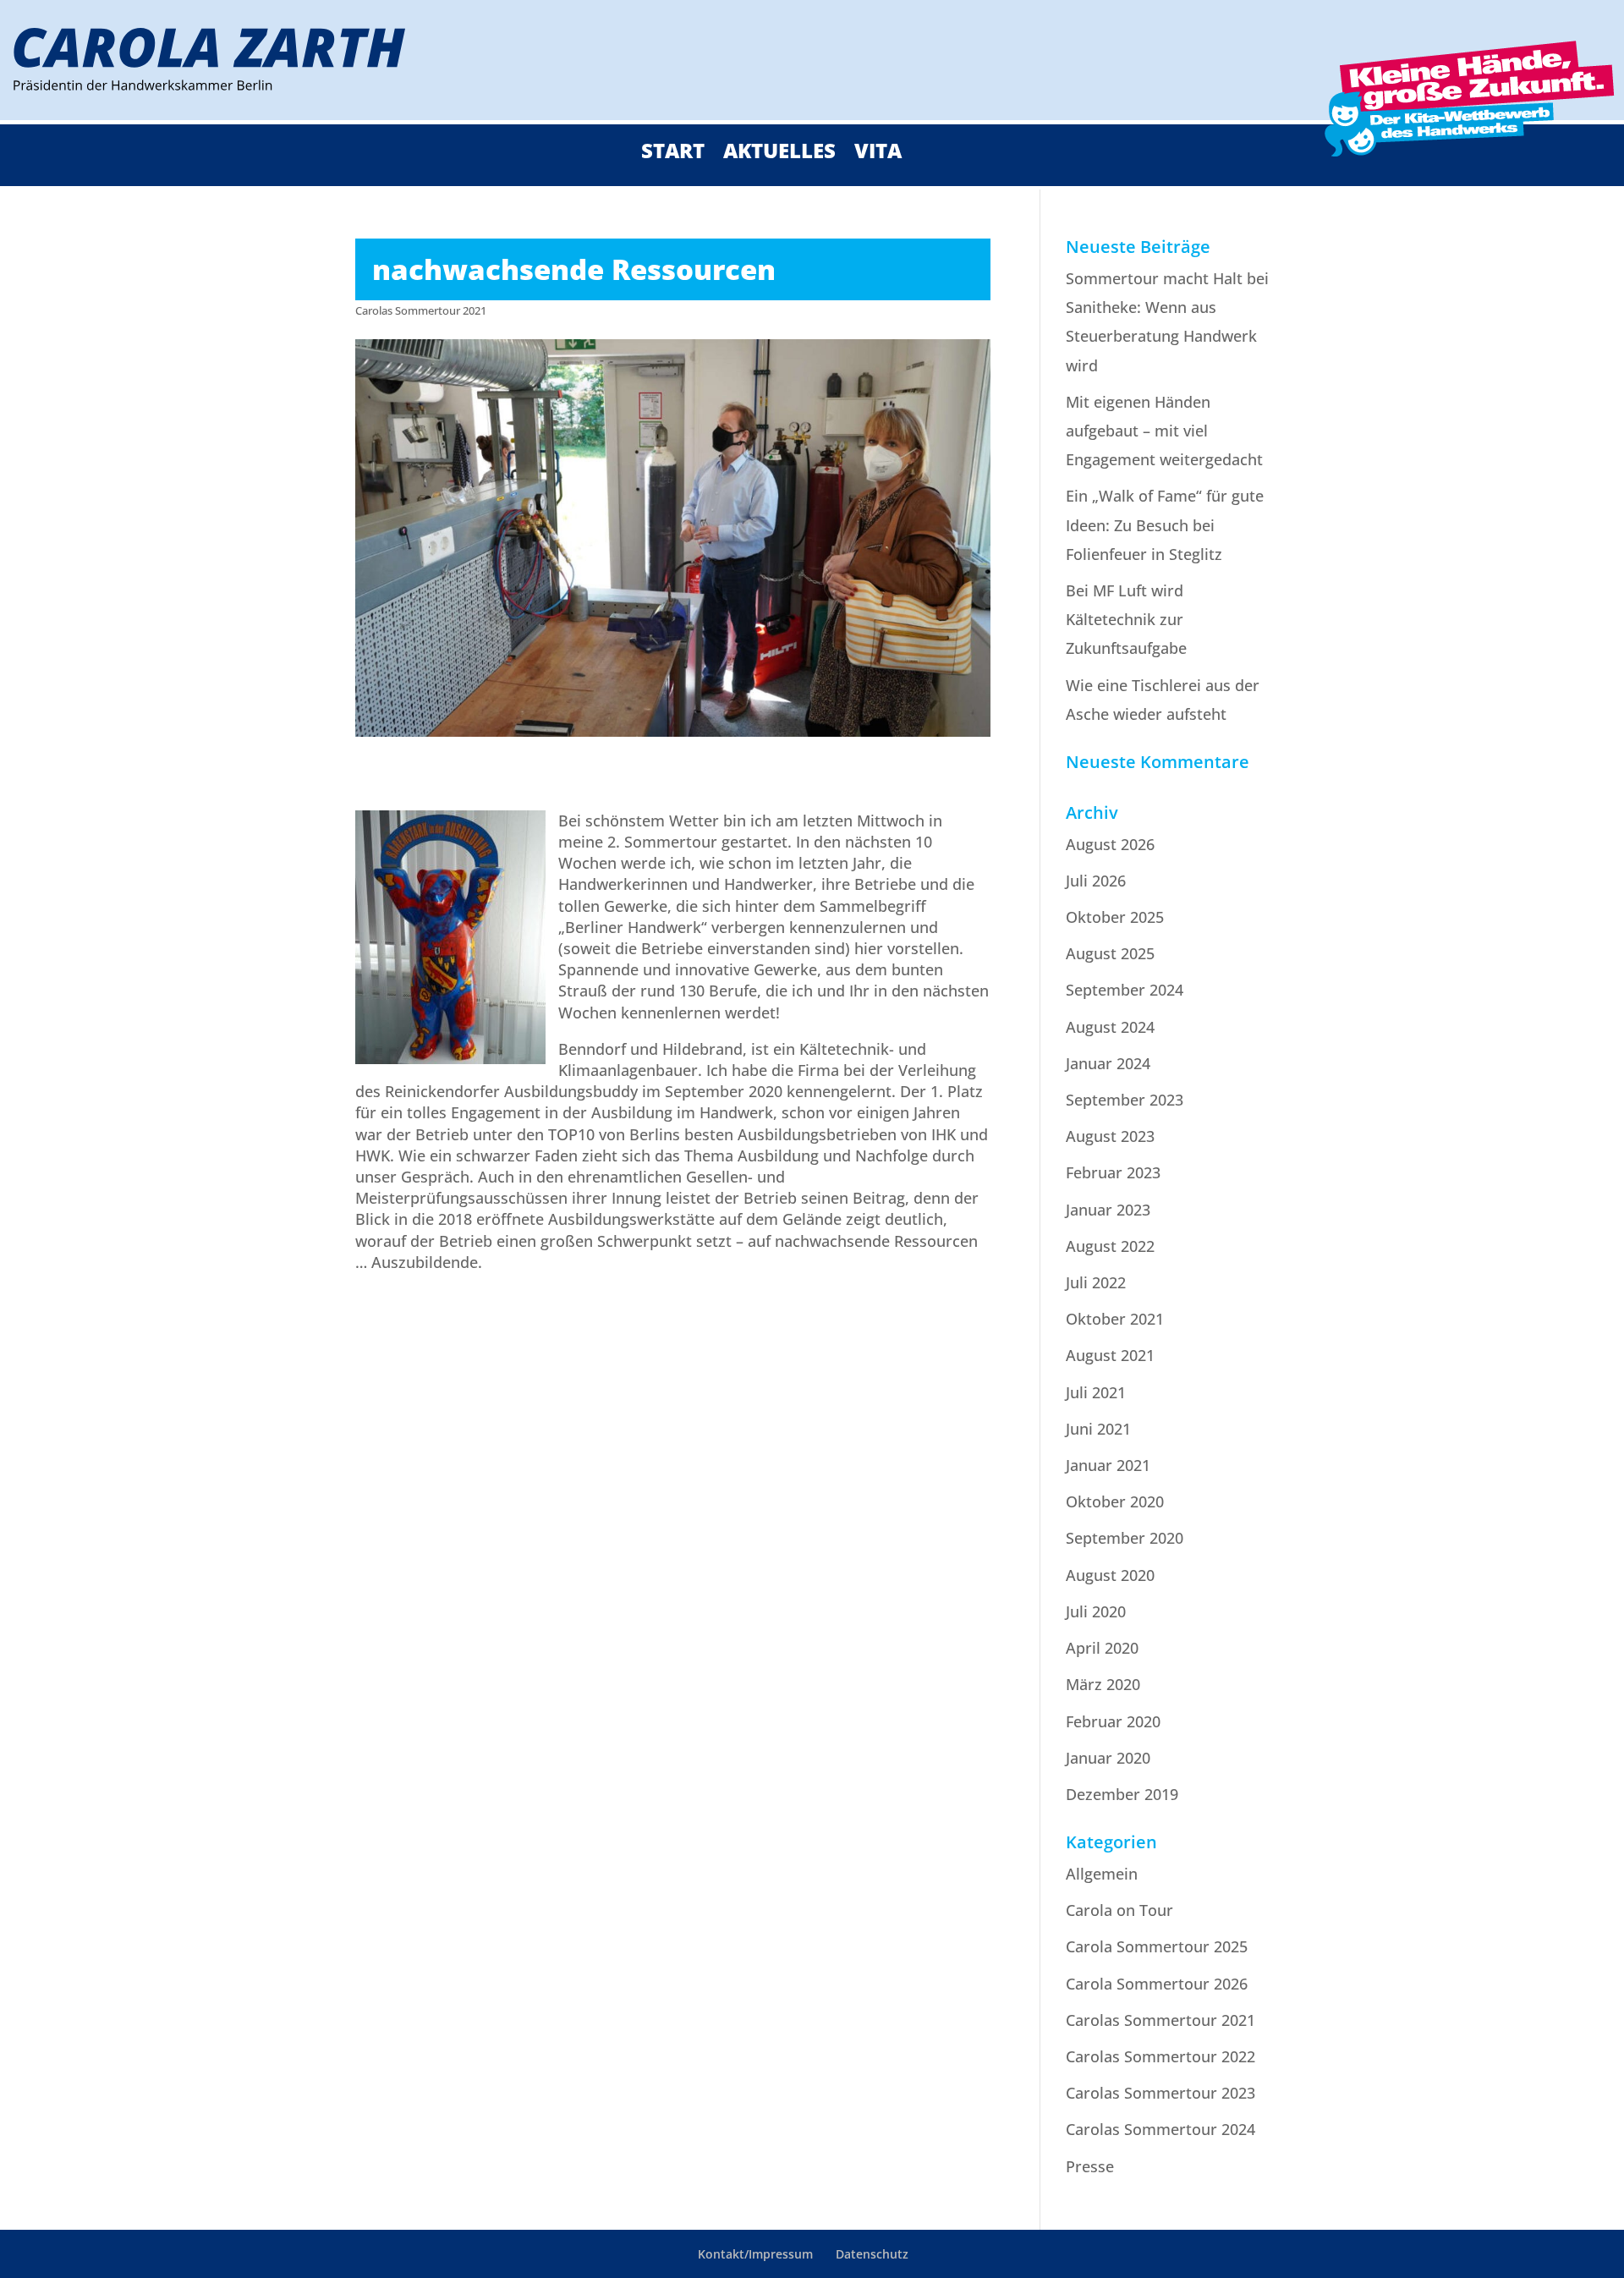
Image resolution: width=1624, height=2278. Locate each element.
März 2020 (1103, 1684)
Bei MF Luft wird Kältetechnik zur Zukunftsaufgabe (1126, 619)
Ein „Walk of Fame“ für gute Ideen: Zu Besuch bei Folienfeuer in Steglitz (1165, 524)
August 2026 (1110, 844)
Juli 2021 (1096, 1392)
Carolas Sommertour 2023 (1160, 2093)
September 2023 (1125, 1100)
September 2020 (1125, 1538)
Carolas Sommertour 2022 (1160, 2056)
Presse (1090, 2166)
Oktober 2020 (1115, 1501)
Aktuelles (779, 154)
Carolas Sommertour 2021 (421, 310)
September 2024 (1125, 990)
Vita (878, 154)
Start (673, 154)
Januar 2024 (1108, 1063)
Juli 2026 (1096, 881)
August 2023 (1110, 1136)
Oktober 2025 (1115, 917)
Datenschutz (872, 2254)
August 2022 (1110, 1246)
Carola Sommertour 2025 (1157, 1946)
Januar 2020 (1108, 1758)
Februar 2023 (1113, 1172)
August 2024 (1110, 1027)
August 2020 (1110, 1575)
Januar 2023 (1108, 1210)
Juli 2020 (1096, 1611)
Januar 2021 (1108, 1465)
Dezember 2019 (1122, 1794)
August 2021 (1110, 1355)
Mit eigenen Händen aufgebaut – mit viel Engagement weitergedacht (1164, 431)
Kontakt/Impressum (755, 2254)
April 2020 (1102, 1648)
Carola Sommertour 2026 (1157, 1984)
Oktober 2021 (1115, 1319)
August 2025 (1110, 953)
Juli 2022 (1096, 1282)
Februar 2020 (1113, 1721)
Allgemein (1102, 1874)
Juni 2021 (1098, 1429)
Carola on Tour (1119, 1910)
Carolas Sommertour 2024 (1160, 2129)
